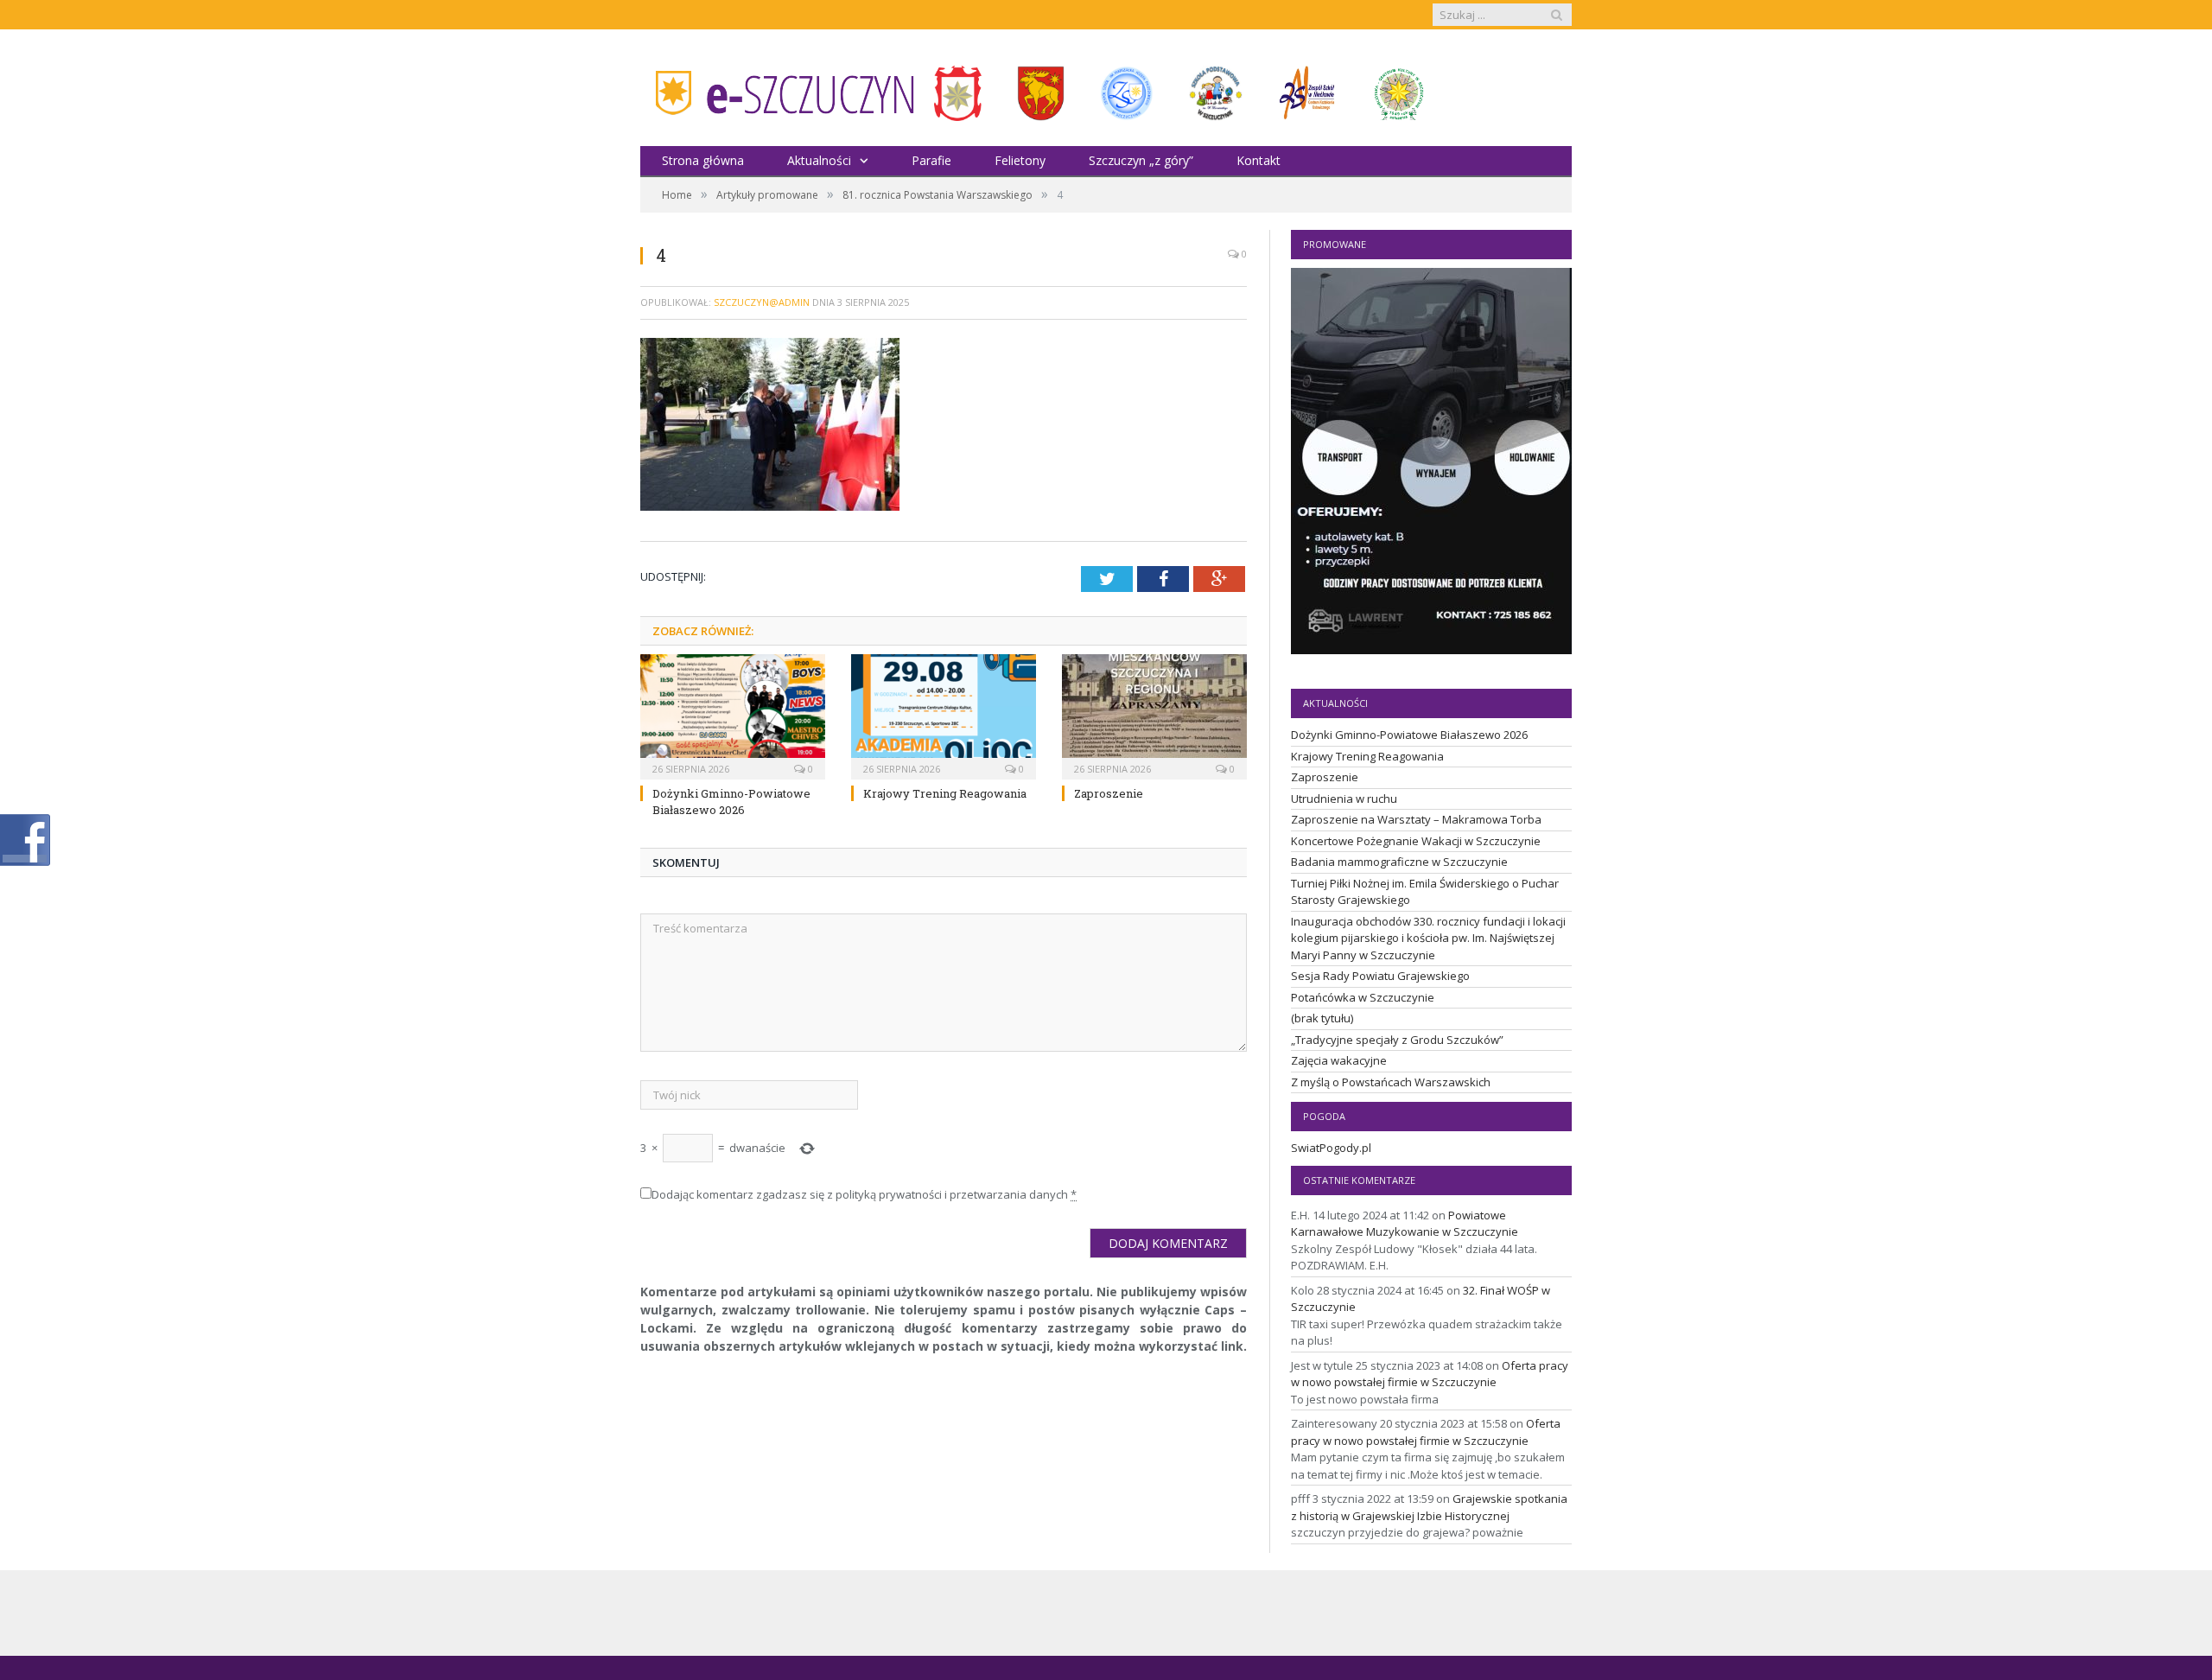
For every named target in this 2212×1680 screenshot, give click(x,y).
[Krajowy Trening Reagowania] (944, 715)
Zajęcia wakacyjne (1339, 1060)
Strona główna (703, 160)
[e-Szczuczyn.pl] (779, 88)
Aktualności (819, 160)
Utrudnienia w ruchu (1344, 799)
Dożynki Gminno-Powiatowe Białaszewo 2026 (731, 801)
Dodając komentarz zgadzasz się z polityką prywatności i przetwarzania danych (864, 1194)
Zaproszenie (1109, 793)
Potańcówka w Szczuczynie (1363, 997)
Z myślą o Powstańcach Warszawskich (1391, 1082)
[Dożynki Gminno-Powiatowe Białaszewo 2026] (733, 715)
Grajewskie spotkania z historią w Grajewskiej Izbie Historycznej (1429, 1507)
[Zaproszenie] (1154, 715)
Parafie (931, 160)
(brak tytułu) (1322, 1018)
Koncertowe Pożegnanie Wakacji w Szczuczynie (1416, 841)
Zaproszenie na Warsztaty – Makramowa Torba (1416, 819)
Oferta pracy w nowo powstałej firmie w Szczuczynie (1430, 1374)
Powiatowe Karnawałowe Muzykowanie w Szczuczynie (1405, 1224)
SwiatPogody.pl (1331, 1148)
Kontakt (1259, 160)
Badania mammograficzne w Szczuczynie (1399, 862)
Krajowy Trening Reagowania (945, 793)
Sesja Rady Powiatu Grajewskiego (1380, 976)
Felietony (1020, 160)
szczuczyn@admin (762, 302)
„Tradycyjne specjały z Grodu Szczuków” (1397, 1040)
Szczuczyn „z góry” (1141, 160)
